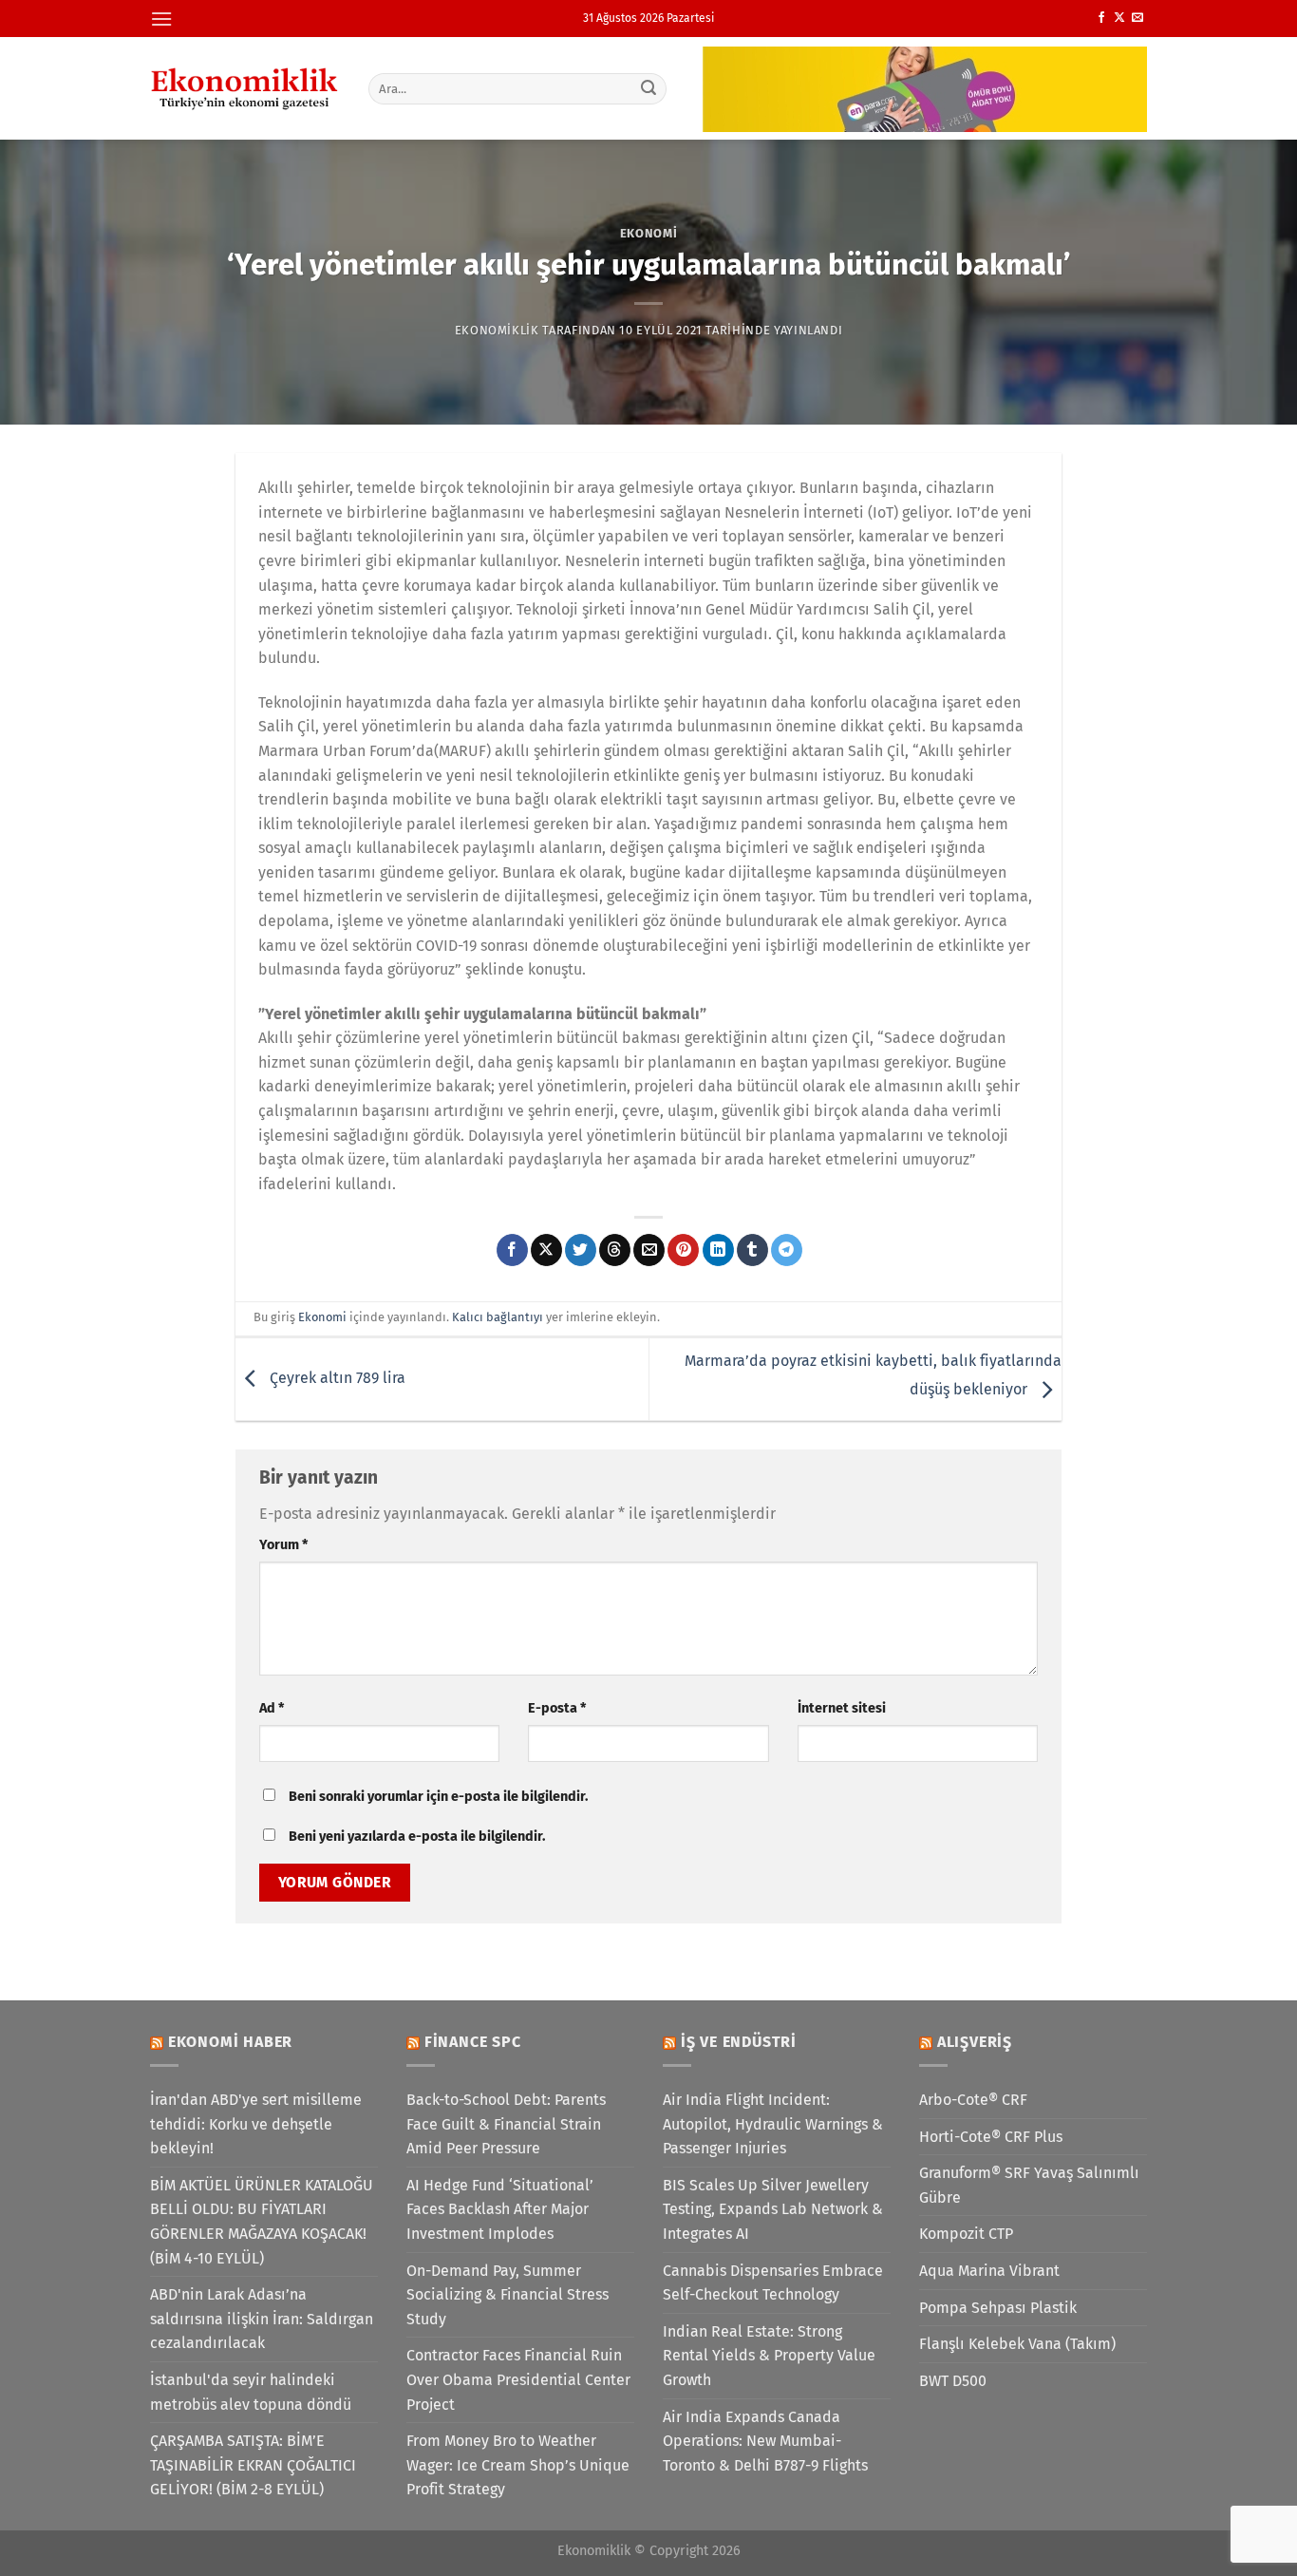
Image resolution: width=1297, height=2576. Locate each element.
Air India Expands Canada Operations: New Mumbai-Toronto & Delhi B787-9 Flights (765, 2441)
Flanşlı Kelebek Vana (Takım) (1017, 2344)
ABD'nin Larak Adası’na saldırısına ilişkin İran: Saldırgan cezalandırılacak (262, 2319)
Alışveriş (975, 2042)
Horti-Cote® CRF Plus (991, 2137)
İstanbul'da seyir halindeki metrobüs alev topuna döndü (251, 2392)
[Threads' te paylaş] (615, 1250)
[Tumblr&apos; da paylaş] (752, 1250)
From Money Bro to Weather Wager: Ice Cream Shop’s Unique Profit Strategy (518, 2465)
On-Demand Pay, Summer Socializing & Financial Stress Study (508, 2295)
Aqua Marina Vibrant (989, 2271)
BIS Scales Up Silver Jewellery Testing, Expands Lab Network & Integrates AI (773, 2209)
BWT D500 (953, 2381)
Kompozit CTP (966, 2234)
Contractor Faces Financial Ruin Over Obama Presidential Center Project (518, 2379)
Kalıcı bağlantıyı (498, 1317)
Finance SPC (473, 2042)
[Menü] (161, 19)
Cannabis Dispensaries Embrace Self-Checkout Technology (773, 2283)
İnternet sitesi (842, 1708)
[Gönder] (649, 88)
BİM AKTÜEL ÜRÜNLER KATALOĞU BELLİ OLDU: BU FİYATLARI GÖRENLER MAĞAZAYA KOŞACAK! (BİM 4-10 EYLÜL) (262, 2222)
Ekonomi (649, 233)
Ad (272, 1708)
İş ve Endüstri (739, 2042)
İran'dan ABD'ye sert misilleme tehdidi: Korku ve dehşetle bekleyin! (256, 2124)
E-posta (557, 1708)
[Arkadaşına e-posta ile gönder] (649, 1250)
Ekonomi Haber (230, 2042)
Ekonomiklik (497, 330)
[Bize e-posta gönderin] (1137, 18)
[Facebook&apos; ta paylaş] (512, 1250)
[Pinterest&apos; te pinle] (683, 1250)
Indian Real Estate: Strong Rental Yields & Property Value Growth (769, 2356)
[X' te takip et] (1119, 18)
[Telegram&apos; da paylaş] (787, 1250)
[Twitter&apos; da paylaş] (581, 1250)
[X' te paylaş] (546, 1250)
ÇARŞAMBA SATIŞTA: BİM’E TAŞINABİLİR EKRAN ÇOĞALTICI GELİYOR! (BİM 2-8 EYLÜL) (253, 2465)
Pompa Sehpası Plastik (998, 2308)
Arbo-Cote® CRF (973, 2100)
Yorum (283, 1545)
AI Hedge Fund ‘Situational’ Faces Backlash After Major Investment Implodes (500, 2209)
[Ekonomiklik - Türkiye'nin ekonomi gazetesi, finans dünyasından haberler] (245, 88)
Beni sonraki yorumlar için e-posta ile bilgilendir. (438, 1797)
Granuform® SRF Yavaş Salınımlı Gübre (1029, 2185)
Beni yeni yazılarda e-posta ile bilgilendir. (417, 1837)
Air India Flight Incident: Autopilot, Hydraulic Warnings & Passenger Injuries (773, 2124)
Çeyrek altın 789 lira (336, 1378)
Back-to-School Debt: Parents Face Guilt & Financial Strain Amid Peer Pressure (506, 2124)
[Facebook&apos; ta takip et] (1101, 18)
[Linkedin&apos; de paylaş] (718, 1250)
